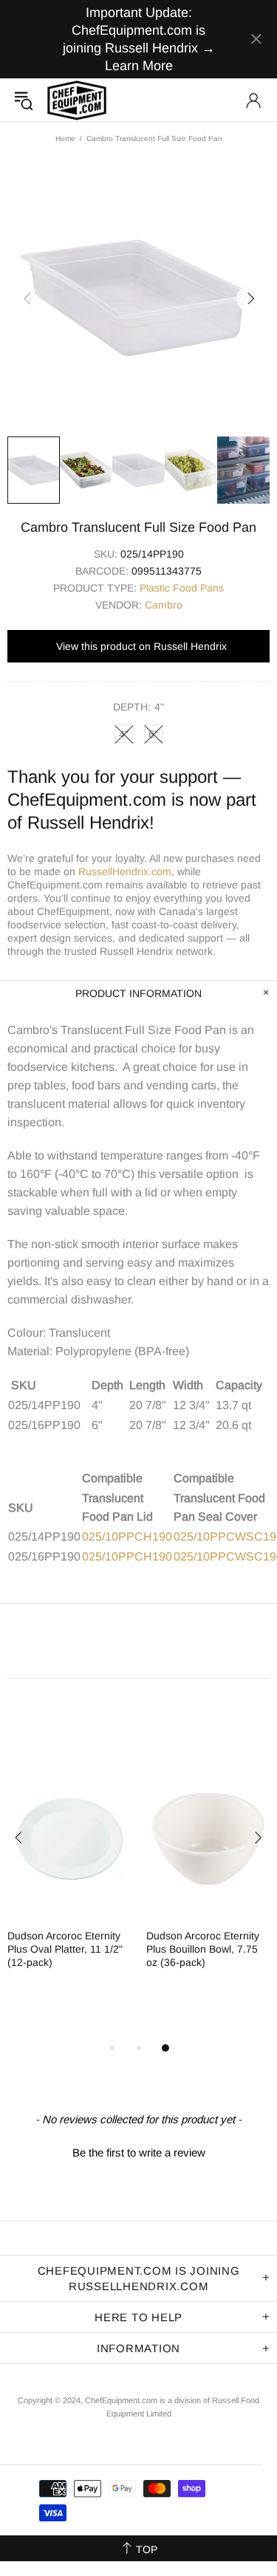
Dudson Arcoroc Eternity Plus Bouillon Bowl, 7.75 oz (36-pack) (203, 1949)
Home (65, 138)
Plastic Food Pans (182, 588)
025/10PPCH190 (127, 1537)
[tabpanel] (69, 1876)
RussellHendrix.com (125, 871)
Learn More (139, 66)
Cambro (164, 605)
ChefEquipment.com (77, 100)
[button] (138, 2151)
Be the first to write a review (139, 2152)
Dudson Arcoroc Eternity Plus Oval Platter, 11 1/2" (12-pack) (65, 1949)
